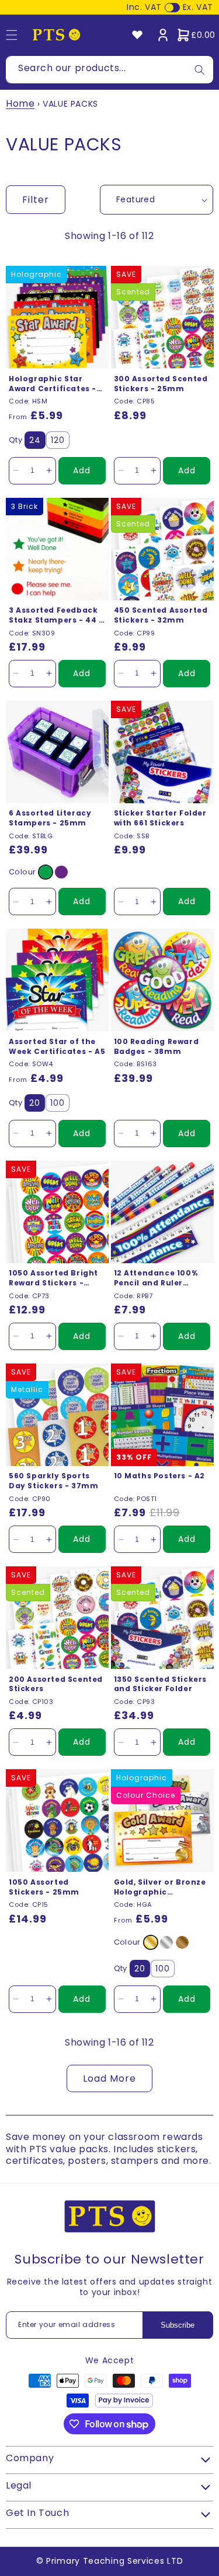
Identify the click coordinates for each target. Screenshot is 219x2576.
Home (20, 103)
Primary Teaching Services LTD (114, 2561)
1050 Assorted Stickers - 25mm (44, 1887)
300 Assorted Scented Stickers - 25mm (161, 384)
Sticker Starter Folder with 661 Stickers (160, 818)
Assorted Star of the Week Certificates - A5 (57, 1047)
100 (58, 1103)
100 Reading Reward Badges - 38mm (157, 1047)
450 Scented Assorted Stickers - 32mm (161, 615)
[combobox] (109, 70)
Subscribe (178, 2325)
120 (58, 440)
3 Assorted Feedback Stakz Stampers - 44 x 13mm (56, 616)
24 (35, 440)
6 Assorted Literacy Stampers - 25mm (50, 818)
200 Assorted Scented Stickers (56, 1684)
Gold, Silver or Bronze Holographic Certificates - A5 (160, 1888)
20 (35, 1103)
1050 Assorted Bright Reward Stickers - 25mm (53, 1278)
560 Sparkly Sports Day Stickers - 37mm (53, 1481)
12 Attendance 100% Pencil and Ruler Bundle (156, 1278)
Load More (109, 2078)
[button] (196, 35)
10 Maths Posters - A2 (160, 1476)
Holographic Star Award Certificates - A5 (53, 384)
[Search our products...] (200, 70)
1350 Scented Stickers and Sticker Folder (161, 1684)
